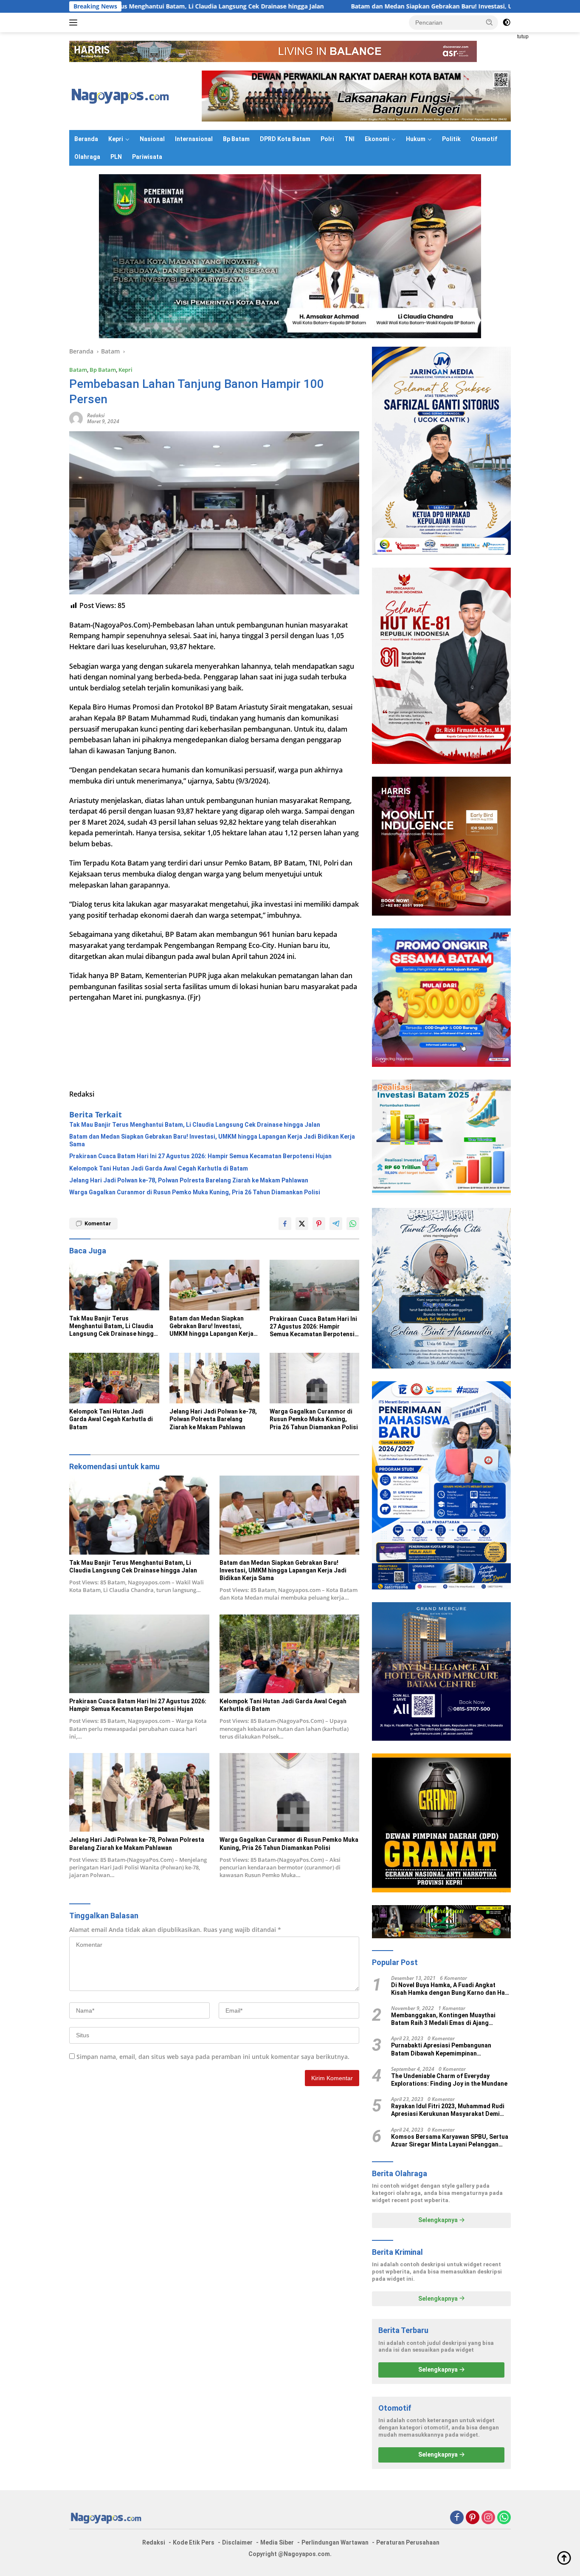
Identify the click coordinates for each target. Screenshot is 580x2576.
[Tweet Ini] (302, 1224)
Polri (327, 139)
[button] (490, 22)
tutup (523, 37)
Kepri (116, 139)
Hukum (416, 139)
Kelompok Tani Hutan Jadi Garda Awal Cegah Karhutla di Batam (159, 1168)
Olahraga (87, 157)
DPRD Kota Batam (285, 139)
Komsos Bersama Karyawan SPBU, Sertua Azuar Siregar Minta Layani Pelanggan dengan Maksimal (450, 2141)
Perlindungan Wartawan (335, 2542)
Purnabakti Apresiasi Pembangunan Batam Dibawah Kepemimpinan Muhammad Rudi (441, 2049)
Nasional (152, 139)
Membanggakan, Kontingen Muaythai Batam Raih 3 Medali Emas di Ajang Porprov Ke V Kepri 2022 (443, 2019)
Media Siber (277, 2542)
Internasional (194, 139)
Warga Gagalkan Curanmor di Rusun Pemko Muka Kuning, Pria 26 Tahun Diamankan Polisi (195, 1192)
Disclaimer (237, 2542)
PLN (116, 157)
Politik (451, 139)
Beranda (86, 139)
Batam (78, 370)
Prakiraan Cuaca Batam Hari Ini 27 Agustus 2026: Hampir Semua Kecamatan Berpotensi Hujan (200, 1156)
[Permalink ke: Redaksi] (76, 418)
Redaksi (96, 415)
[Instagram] (488, 2518)
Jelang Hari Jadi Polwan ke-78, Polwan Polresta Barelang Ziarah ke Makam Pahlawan (189, 1180)
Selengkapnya (439, 2220)
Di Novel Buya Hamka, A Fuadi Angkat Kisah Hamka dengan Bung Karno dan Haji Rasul (450, 1989)
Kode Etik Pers (194, 2542)
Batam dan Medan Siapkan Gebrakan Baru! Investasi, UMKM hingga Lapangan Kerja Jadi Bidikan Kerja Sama (374, 6)
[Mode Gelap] (507, 23)
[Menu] (75, 23)
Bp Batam (236, 139)
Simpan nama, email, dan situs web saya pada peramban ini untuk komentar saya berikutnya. (213, 2057)
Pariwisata (147, 157)
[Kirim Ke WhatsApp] (353, 1224)
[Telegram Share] (336, 1224)
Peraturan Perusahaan (408, 2542)
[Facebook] (457, 2518)
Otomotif (484, 139)
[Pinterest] (473, 2518)
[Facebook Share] (285, 1224)
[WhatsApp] (504, 2518)
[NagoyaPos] (122, 95)
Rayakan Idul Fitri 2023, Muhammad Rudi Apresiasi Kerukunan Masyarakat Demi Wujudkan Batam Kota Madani (448, 2110)
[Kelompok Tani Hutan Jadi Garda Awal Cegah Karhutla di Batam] (114, 1378)
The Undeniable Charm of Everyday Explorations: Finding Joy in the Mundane (449, 2080)
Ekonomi (377, 139)
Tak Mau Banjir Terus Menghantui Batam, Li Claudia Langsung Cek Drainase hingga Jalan (195, 1125)
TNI (349, 139)
